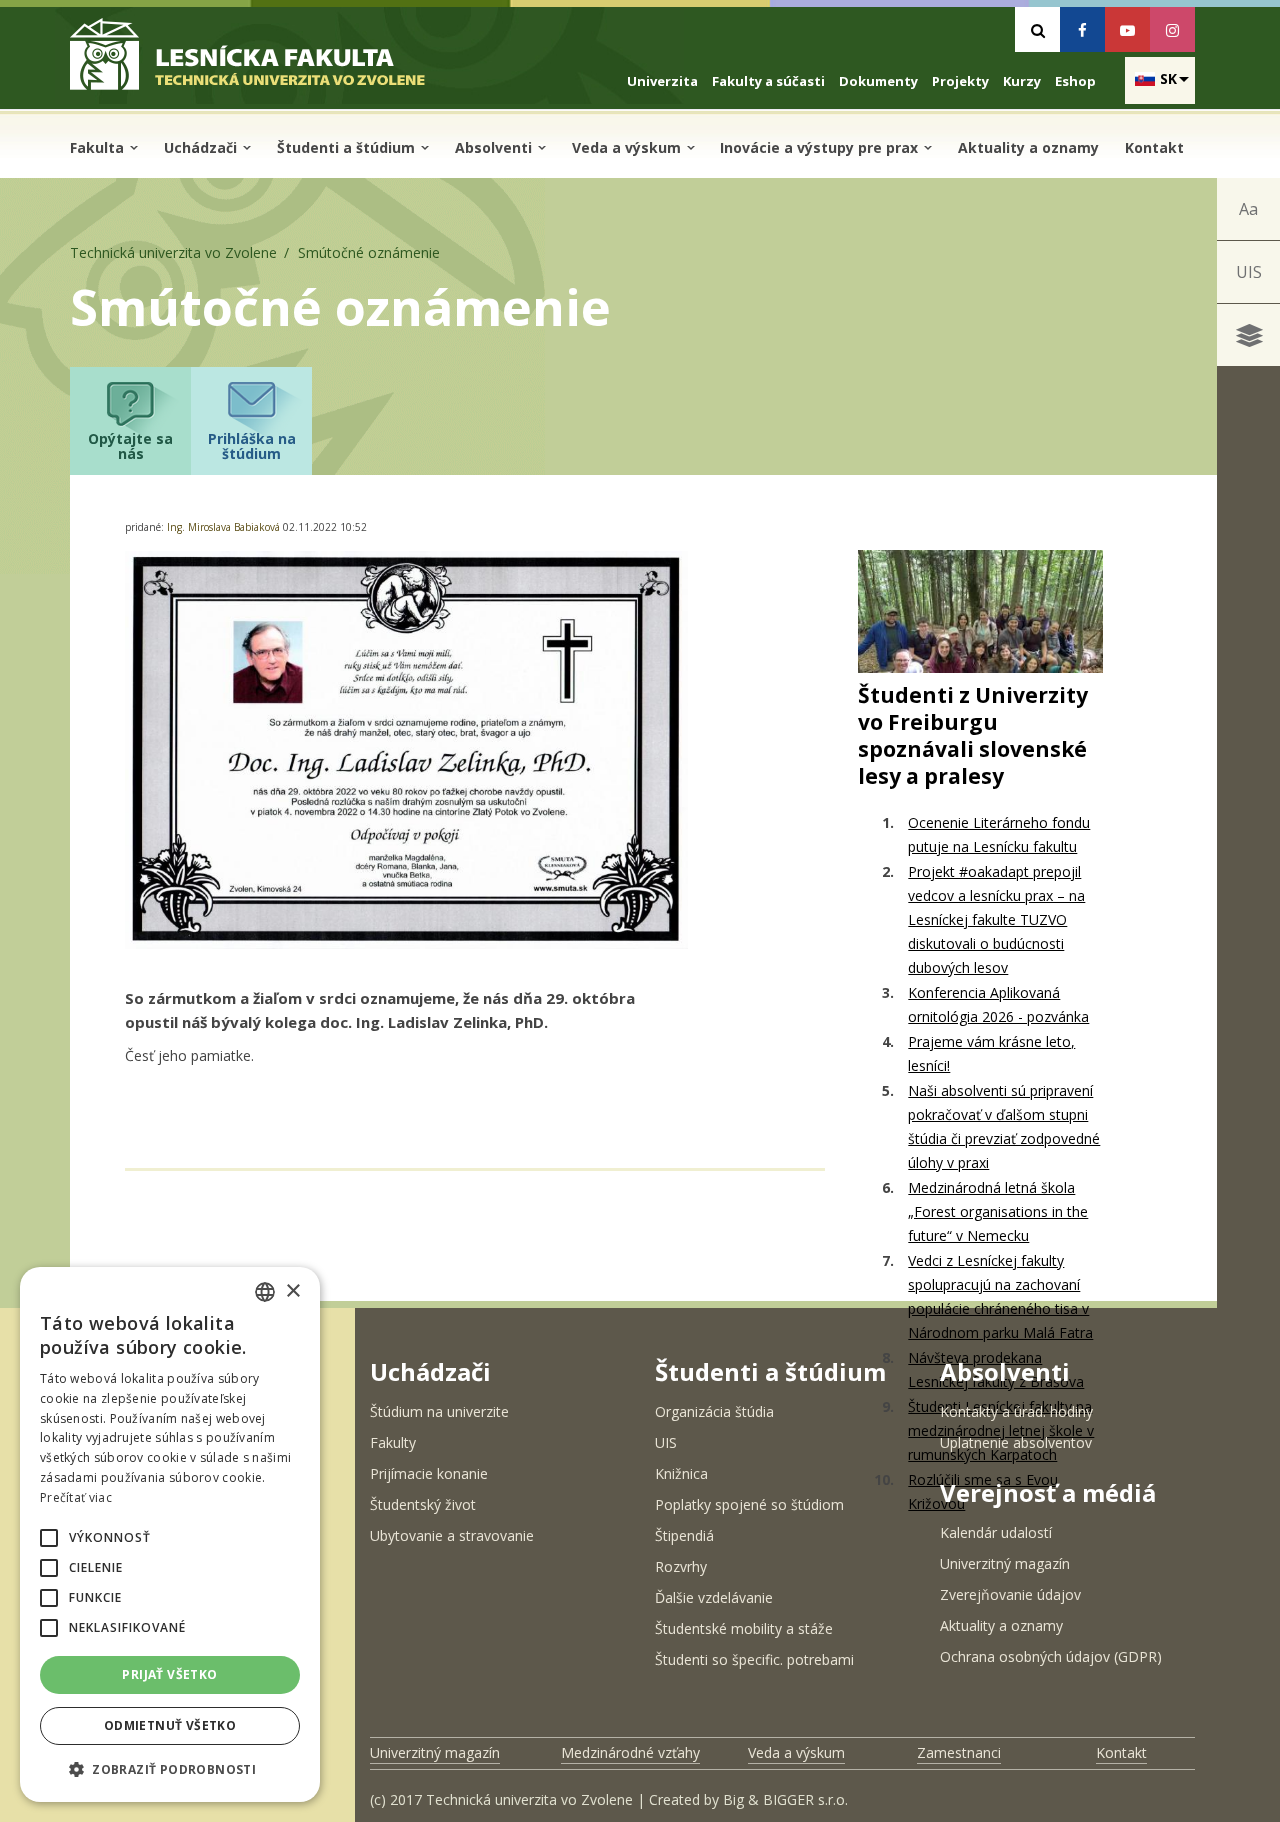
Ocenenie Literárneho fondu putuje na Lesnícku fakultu (999, 834)
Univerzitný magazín (1005, 1563)
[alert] (170, 1534)
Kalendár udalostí (996, 1532)
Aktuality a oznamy (1028, 147)
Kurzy (1022, 81)
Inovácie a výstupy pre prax (821, 147)
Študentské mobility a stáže (744, 1628)
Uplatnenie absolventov (1016, 1442)
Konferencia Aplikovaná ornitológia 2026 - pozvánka (998, 1004)
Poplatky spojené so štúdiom (749, 1504)
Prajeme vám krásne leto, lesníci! (991, 1053)
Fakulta (99, 147)
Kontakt (1154, 147)
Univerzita (662, 81)
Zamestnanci (959, 1752)
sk (1168, 78)
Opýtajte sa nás (130, 446)
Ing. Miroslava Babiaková (225, 527)
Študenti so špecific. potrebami (754, 1659)
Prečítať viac (76, 1497)
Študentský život (423, 1504)
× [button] (292, 1291)
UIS (1249, 272)
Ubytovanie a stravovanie (452, 1535)
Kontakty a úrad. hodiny (1016, 1411)
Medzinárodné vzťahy (630, 1752)
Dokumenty (878, 81)
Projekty (960, 81)
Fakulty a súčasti (768, 81)
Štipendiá (684, 1535)
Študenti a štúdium (348, 147)
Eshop (1075, 81)
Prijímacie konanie (429, 1473)
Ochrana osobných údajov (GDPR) (1051, 1656)
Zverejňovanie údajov (1010, 1594)
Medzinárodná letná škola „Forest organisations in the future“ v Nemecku (998, 1211)
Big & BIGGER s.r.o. (785, 1799)
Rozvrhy (681, 1566)
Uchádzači (202, 147)
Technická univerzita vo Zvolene (173, 252)
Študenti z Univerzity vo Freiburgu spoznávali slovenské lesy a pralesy (973, 735)
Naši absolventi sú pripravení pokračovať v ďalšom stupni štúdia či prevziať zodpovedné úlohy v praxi (1004, 1126)
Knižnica (681, 1473)
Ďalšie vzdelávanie (714, 1597)
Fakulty (393, 1442)
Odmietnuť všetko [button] (170, 1725)
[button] (49, 1538)
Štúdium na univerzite (439, 1411)
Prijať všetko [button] (169, 1674)
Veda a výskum (628, 147)
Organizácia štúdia (714, 1411)
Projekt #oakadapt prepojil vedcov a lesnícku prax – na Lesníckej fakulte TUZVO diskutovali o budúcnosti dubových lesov (996, 919)
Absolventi (495, 147)
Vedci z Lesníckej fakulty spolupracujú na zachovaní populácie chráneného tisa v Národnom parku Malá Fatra (1000, 1296)
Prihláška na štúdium (252, 446)
